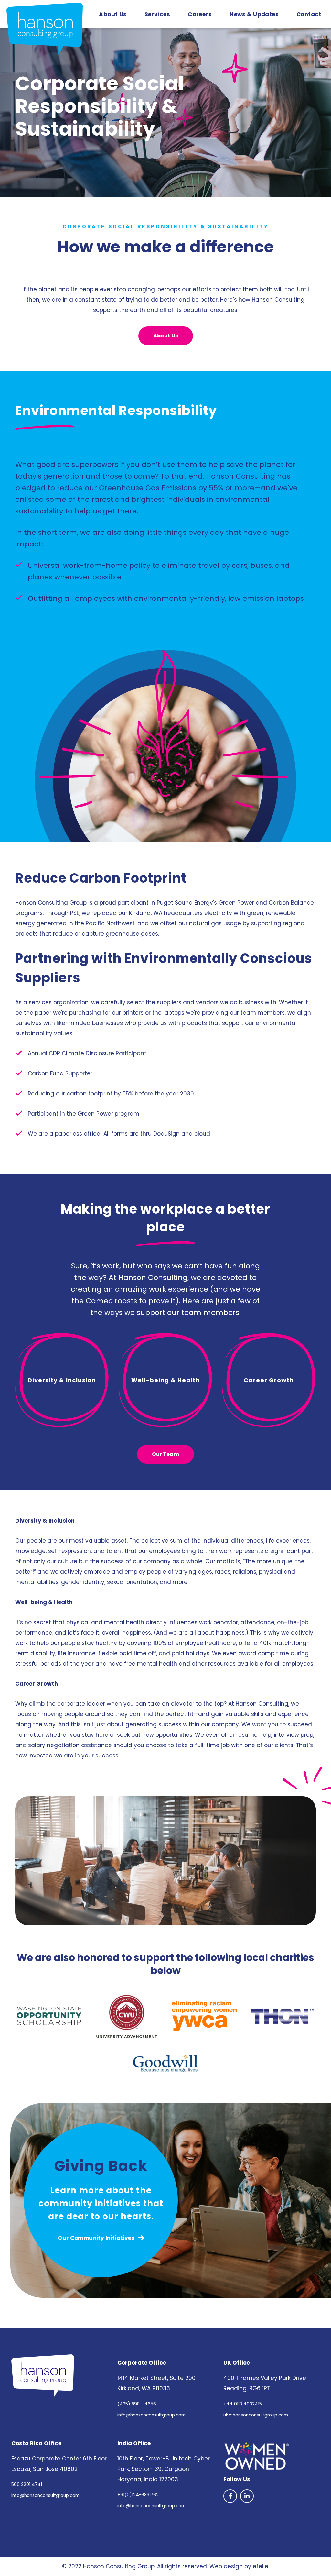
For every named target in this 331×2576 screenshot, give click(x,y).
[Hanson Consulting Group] (43, 2376)
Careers (200, 14)
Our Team (165, 1454)
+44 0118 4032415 (243, 2404)
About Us (113, 14)
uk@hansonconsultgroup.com (256, 2415)
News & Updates (254, 14)
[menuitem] (113, 14)
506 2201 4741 (27, 2485)
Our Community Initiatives (97, 2238)
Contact (309, 14)
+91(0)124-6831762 (138, 2495)
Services (157, 14)
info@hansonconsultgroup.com (151, 2415)
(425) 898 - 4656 (137, 2404)
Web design (226, 2566)
